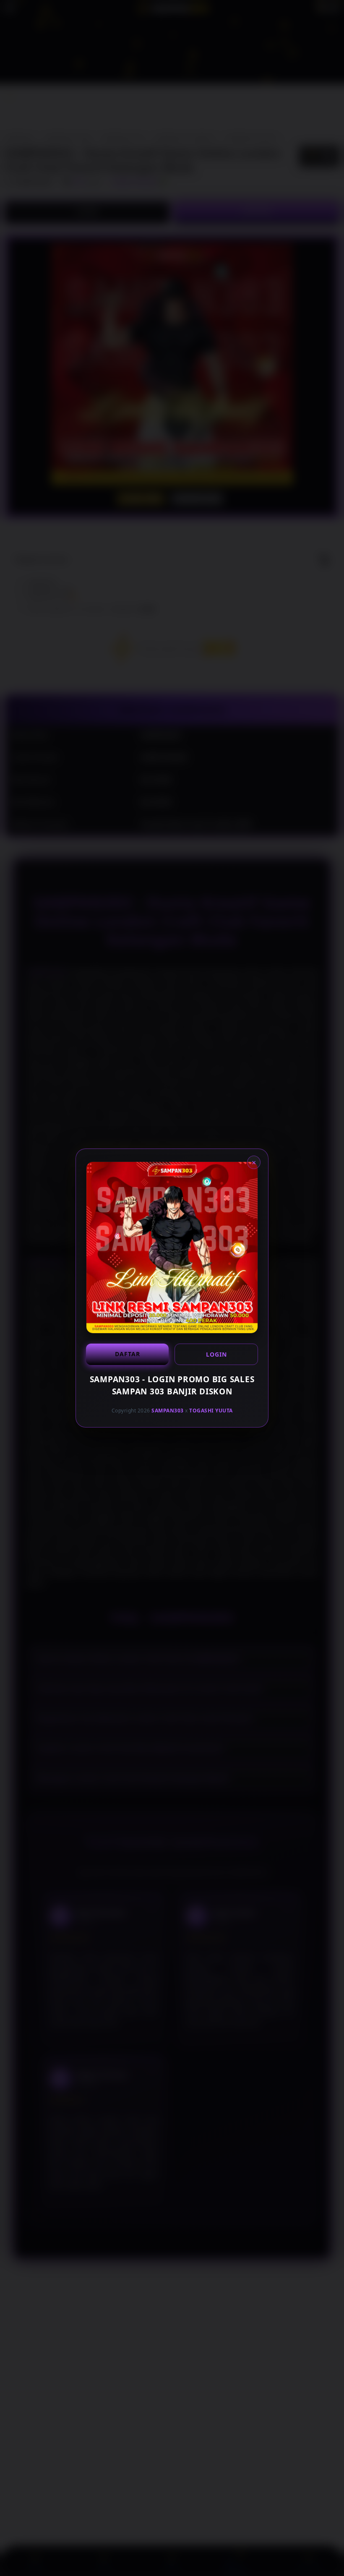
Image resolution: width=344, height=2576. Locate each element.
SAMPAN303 (168, 1411)
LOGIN (216, 1354)
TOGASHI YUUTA (211, 1411)
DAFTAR (128, 1354)
